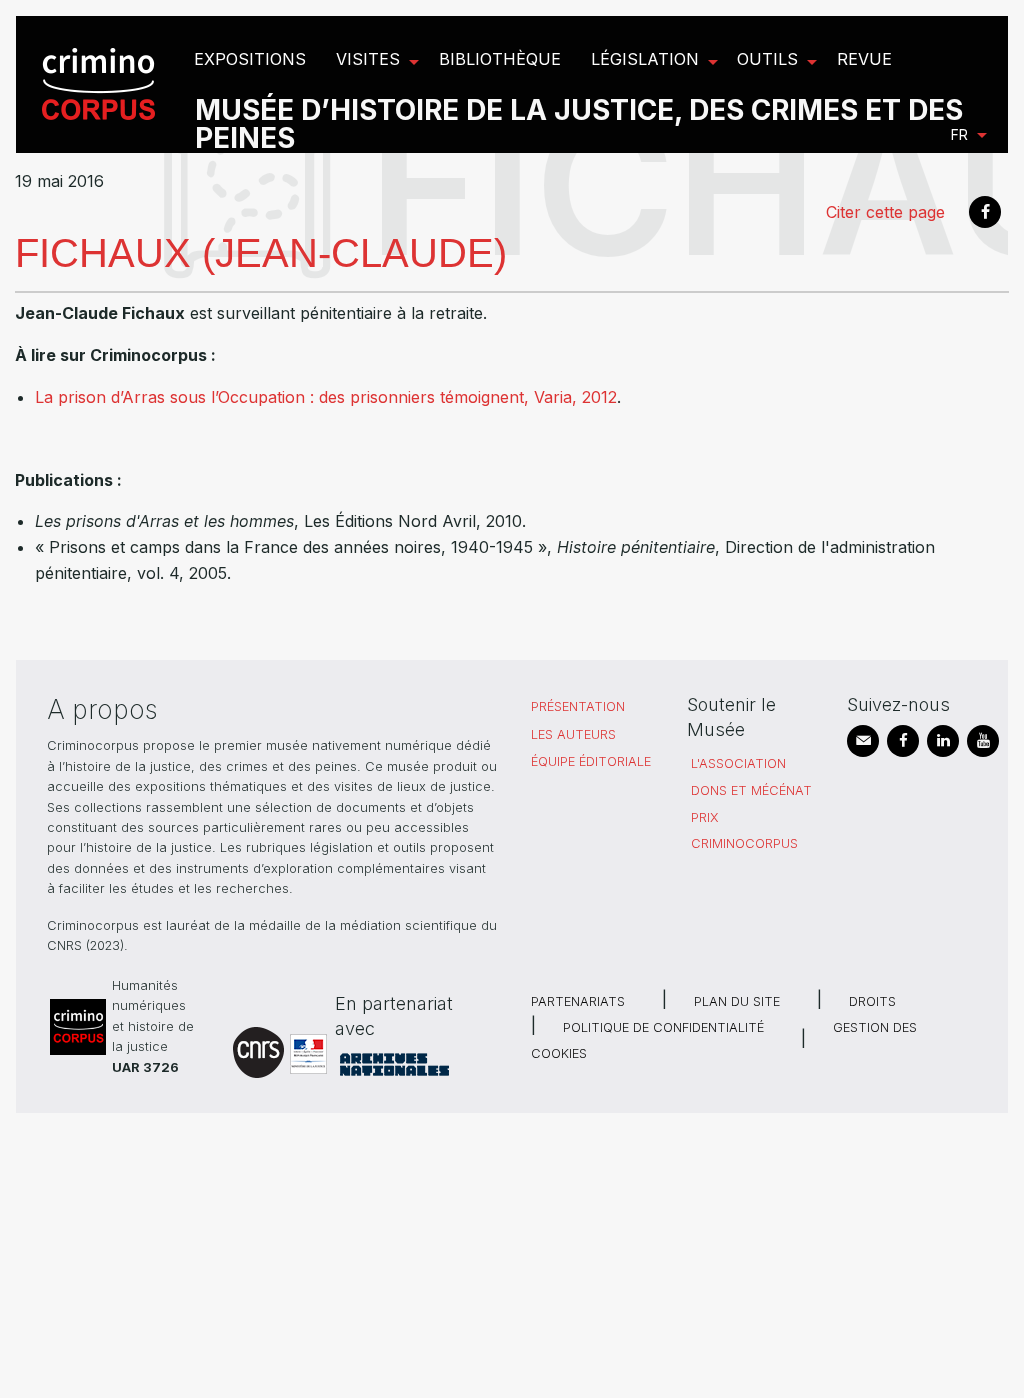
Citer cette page (885, 212)
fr (959, 134)
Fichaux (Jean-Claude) (261, 253)
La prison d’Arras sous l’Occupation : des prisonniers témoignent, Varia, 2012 (326, 397)
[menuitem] (101, 84)
